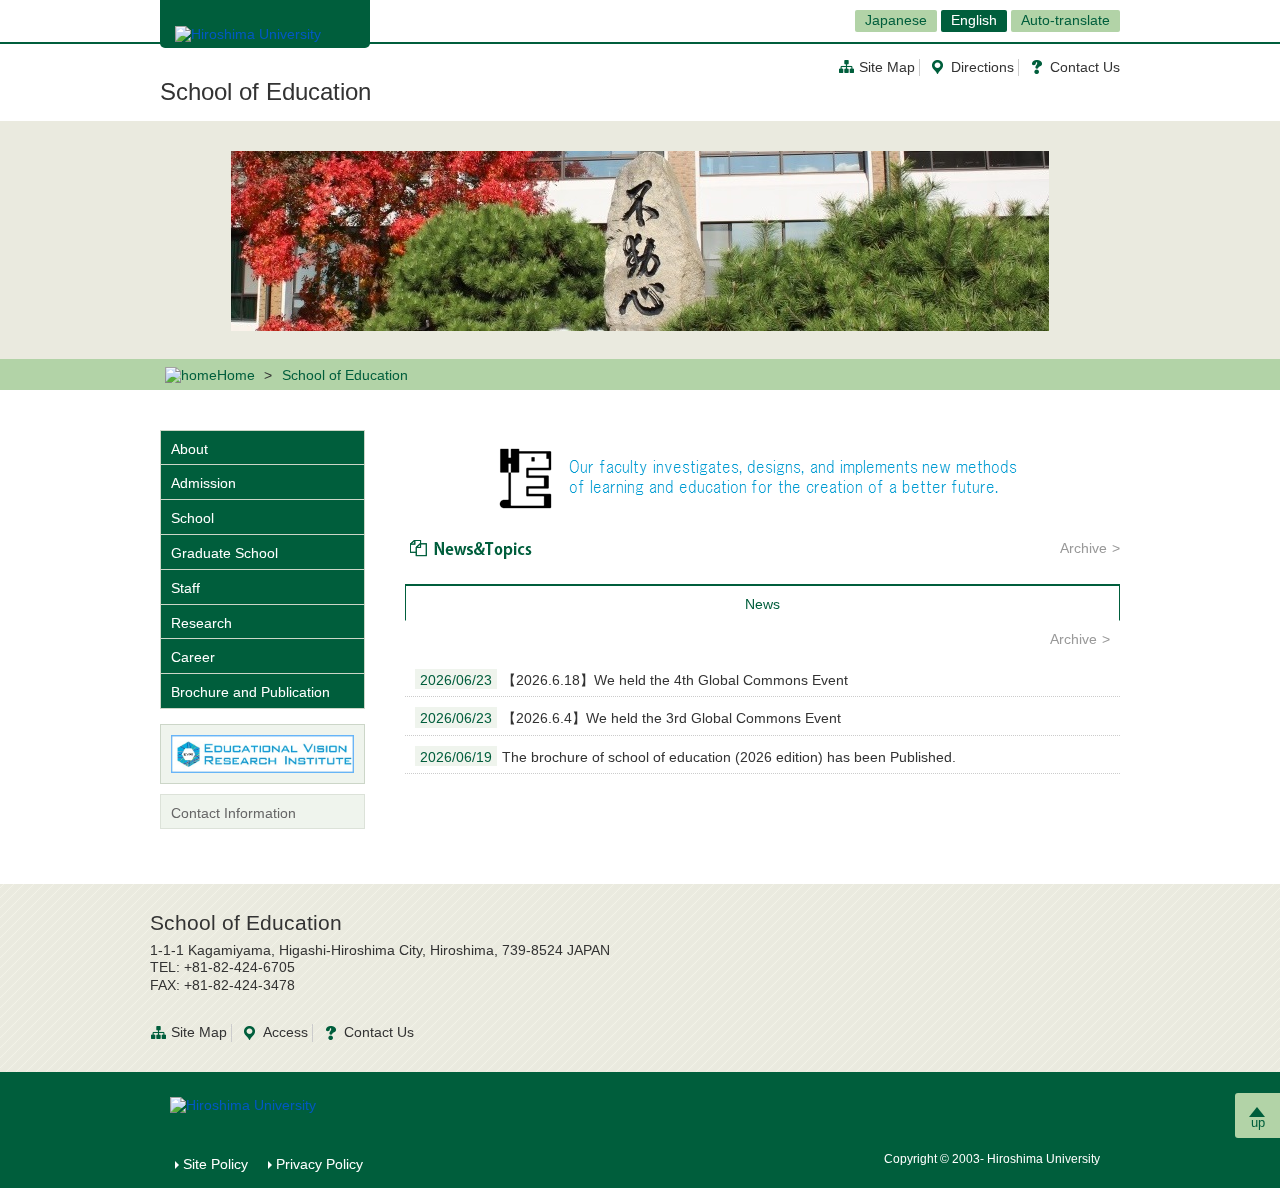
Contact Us (1085, 67)
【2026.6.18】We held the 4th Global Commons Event (634, 680)
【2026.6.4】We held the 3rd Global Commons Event (630, 718)
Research (201, 623)
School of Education (265, 91)
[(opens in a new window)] (262, 754)
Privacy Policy (319, 1164)
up (1258, 1122)
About (189, 449)
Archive (1083, 548)
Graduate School (224, 553)
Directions (982, 67)
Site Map (887, 67)
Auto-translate (1065, 20)
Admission (203, 483)
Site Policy (215, 1164)
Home (236, 375)
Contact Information (233, 813)
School (192, 518)
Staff (185, 588)
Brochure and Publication (250, 692)
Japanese (896, 20)
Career (193, 657)
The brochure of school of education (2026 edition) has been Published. (688, 757)
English (974, 20)
